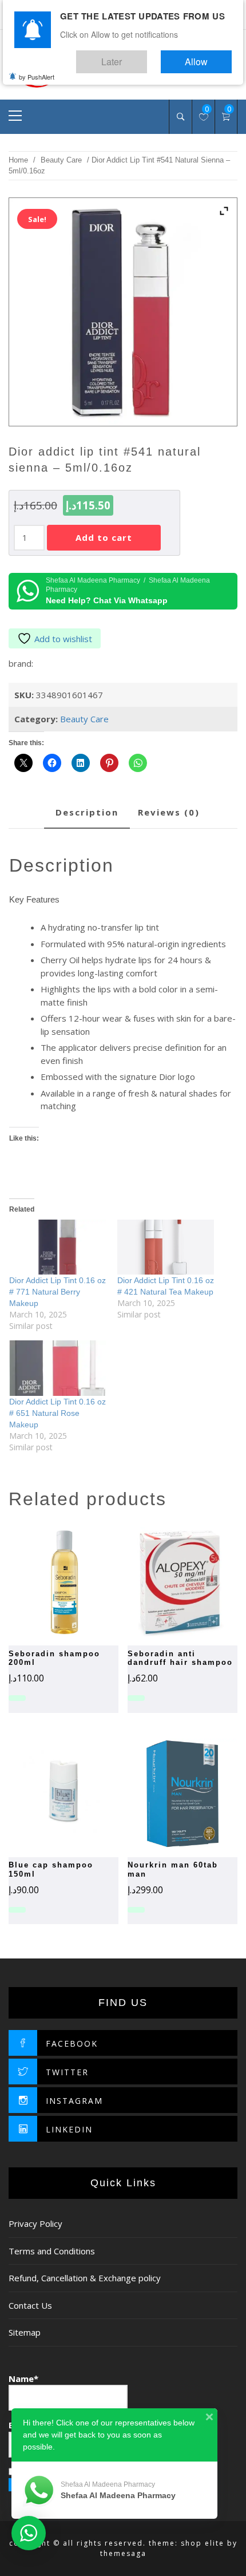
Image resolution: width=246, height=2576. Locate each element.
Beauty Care (61, 160)
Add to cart (104, 537)
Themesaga (123, 2553)
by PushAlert (37, 69)
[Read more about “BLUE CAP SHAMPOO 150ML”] (43, 1794)
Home (18, 160)
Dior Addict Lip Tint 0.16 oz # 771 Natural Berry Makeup (57, 1292)
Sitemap (25, 2332)
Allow (208, 56)
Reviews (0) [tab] (169, 812)
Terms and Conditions (52, 2251)
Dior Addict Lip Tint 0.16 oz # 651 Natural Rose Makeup (57, 1413)
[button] (162, 1794)
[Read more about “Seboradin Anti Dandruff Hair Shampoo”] (162, 1582)
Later (146, 56)
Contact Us (30, 2305)
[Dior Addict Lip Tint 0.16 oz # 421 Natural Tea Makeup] (166, 1247)
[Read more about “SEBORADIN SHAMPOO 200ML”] (43, 1582)
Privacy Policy (35, 2223)
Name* (23, 2379)
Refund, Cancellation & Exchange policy (85, 2278)
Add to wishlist (63, 639)
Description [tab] (87, 812)
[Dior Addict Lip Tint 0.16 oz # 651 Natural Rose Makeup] (57, 1368)
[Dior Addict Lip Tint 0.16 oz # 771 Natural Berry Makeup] (57, 1247)
